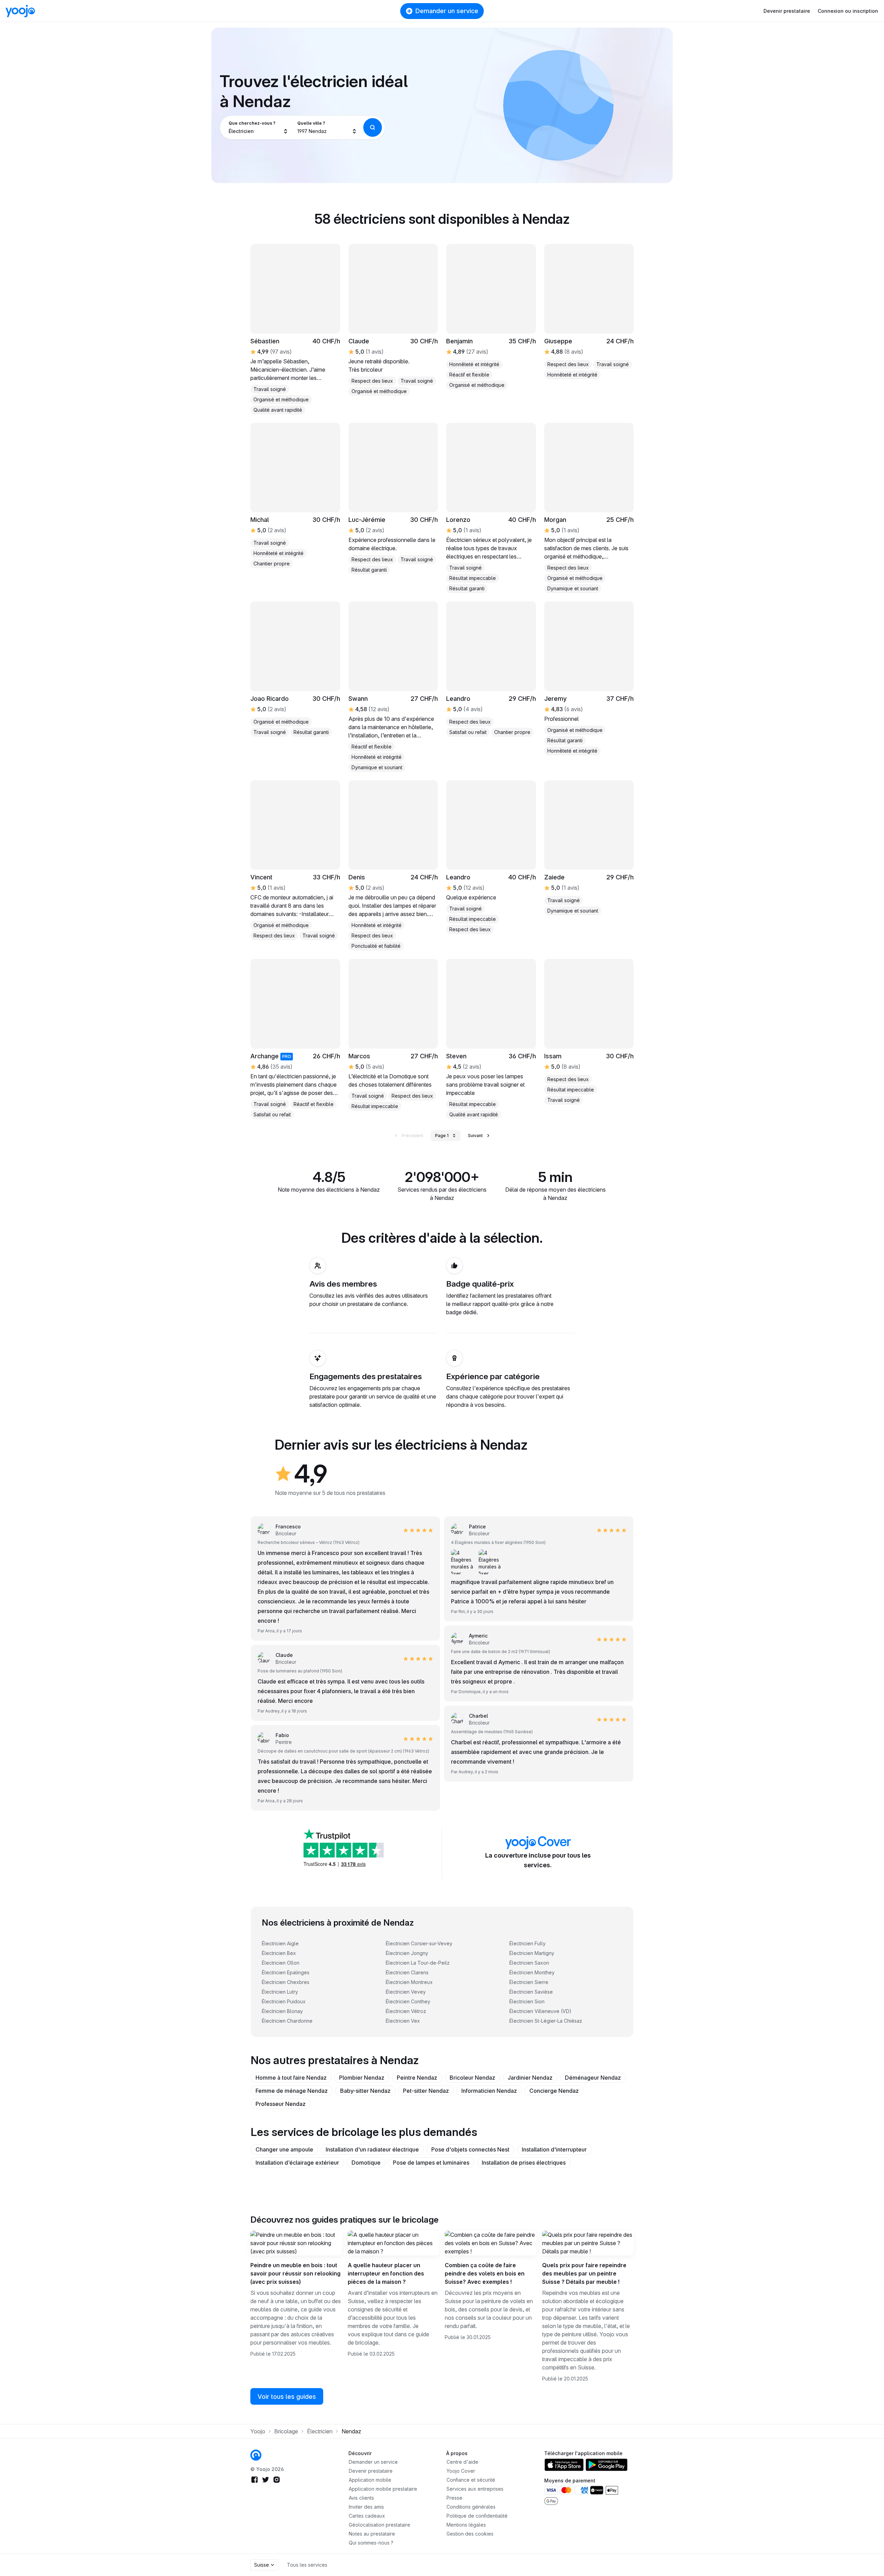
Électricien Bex (279, 1953)
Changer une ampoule (284, 2149)
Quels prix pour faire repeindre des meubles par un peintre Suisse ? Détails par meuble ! (584, 2273)
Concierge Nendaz (554, 2091)
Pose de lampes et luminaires (431, 2163)
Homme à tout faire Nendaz (291, 2078)
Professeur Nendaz (281, 2104)
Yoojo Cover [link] (461, 2471)
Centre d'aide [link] (462, 2462)
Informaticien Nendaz (489, 2091)
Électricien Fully (527, 1943)
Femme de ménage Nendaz (292, 2091)
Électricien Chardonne (287, 2021)
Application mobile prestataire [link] (383, 2489)
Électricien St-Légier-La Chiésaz (546, 2021)
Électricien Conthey (408, 2001)
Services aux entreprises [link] (475, 2489)
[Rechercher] (373, 127)
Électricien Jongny (407, 1953)
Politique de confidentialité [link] (477, 2516)
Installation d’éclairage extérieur (297, 2163)
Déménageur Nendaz (593, 2078)
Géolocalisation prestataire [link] (379, 2525)
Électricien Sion (527, 2001)
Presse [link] (454, 2498)
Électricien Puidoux (284, 2001)
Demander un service (447, 11)
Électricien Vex (403, 2021)
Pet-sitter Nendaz (426, 2091)
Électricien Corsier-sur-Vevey (419, 1943)
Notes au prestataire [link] (372, 2534)
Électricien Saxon (529, 1963)
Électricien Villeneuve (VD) (540, 2011)
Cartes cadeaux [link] (367, 2516)
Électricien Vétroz (406, 2011)
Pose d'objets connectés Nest (470, 2149)
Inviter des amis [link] (366, 2507)
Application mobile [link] (370, 2480)
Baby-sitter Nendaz (365, 2091)
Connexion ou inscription (848, 11)
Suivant (475, 1136)
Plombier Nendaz (362, 2078)
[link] (393, 320)
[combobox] (258, 127)
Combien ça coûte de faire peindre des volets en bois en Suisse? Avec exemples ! (485, 2273)
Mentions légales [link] (466, 2525)
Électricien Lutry (280, 1992)
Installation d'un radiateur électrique (372, 2149)
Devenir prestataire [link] (371, 2471)
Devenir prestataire (787, 11)
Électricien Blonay (282, 2011)
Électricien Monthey (532, 1972)
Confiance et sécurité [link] (471, 2480)
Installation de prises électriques (524, 2163)
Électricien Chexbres (286, 1982)
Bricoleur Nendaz (472, 2078)
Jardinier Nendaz (530, 2078)
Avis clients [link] (361, 2498)
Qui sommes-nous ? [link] (371, 2543)
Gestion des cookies (470, 2534)
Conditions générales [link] (471, 2507)
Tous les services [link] (307, 2565)
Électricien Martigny (532, 1953)
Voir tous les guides (287, 2397)
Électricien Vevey (406, 1992)
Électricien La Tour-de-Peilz (418, 1963)
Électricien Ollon (281, 1963)
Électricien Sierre (529, 1982)
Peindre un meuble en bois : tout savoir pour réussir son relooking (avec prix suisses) (295, 2273)
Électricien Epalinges (286, 1972)
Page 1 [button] (442, 1136)
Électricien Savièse (531, 1992)
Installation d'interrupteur (554, 2149)
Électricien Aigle (280, 1943)
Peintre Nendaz (417, 2078)
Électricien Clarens (407, 1972)
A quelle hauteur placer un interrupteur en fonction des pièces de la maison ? (386, 2273)
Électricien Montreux (409, 1982)
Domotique (366, 2163)
